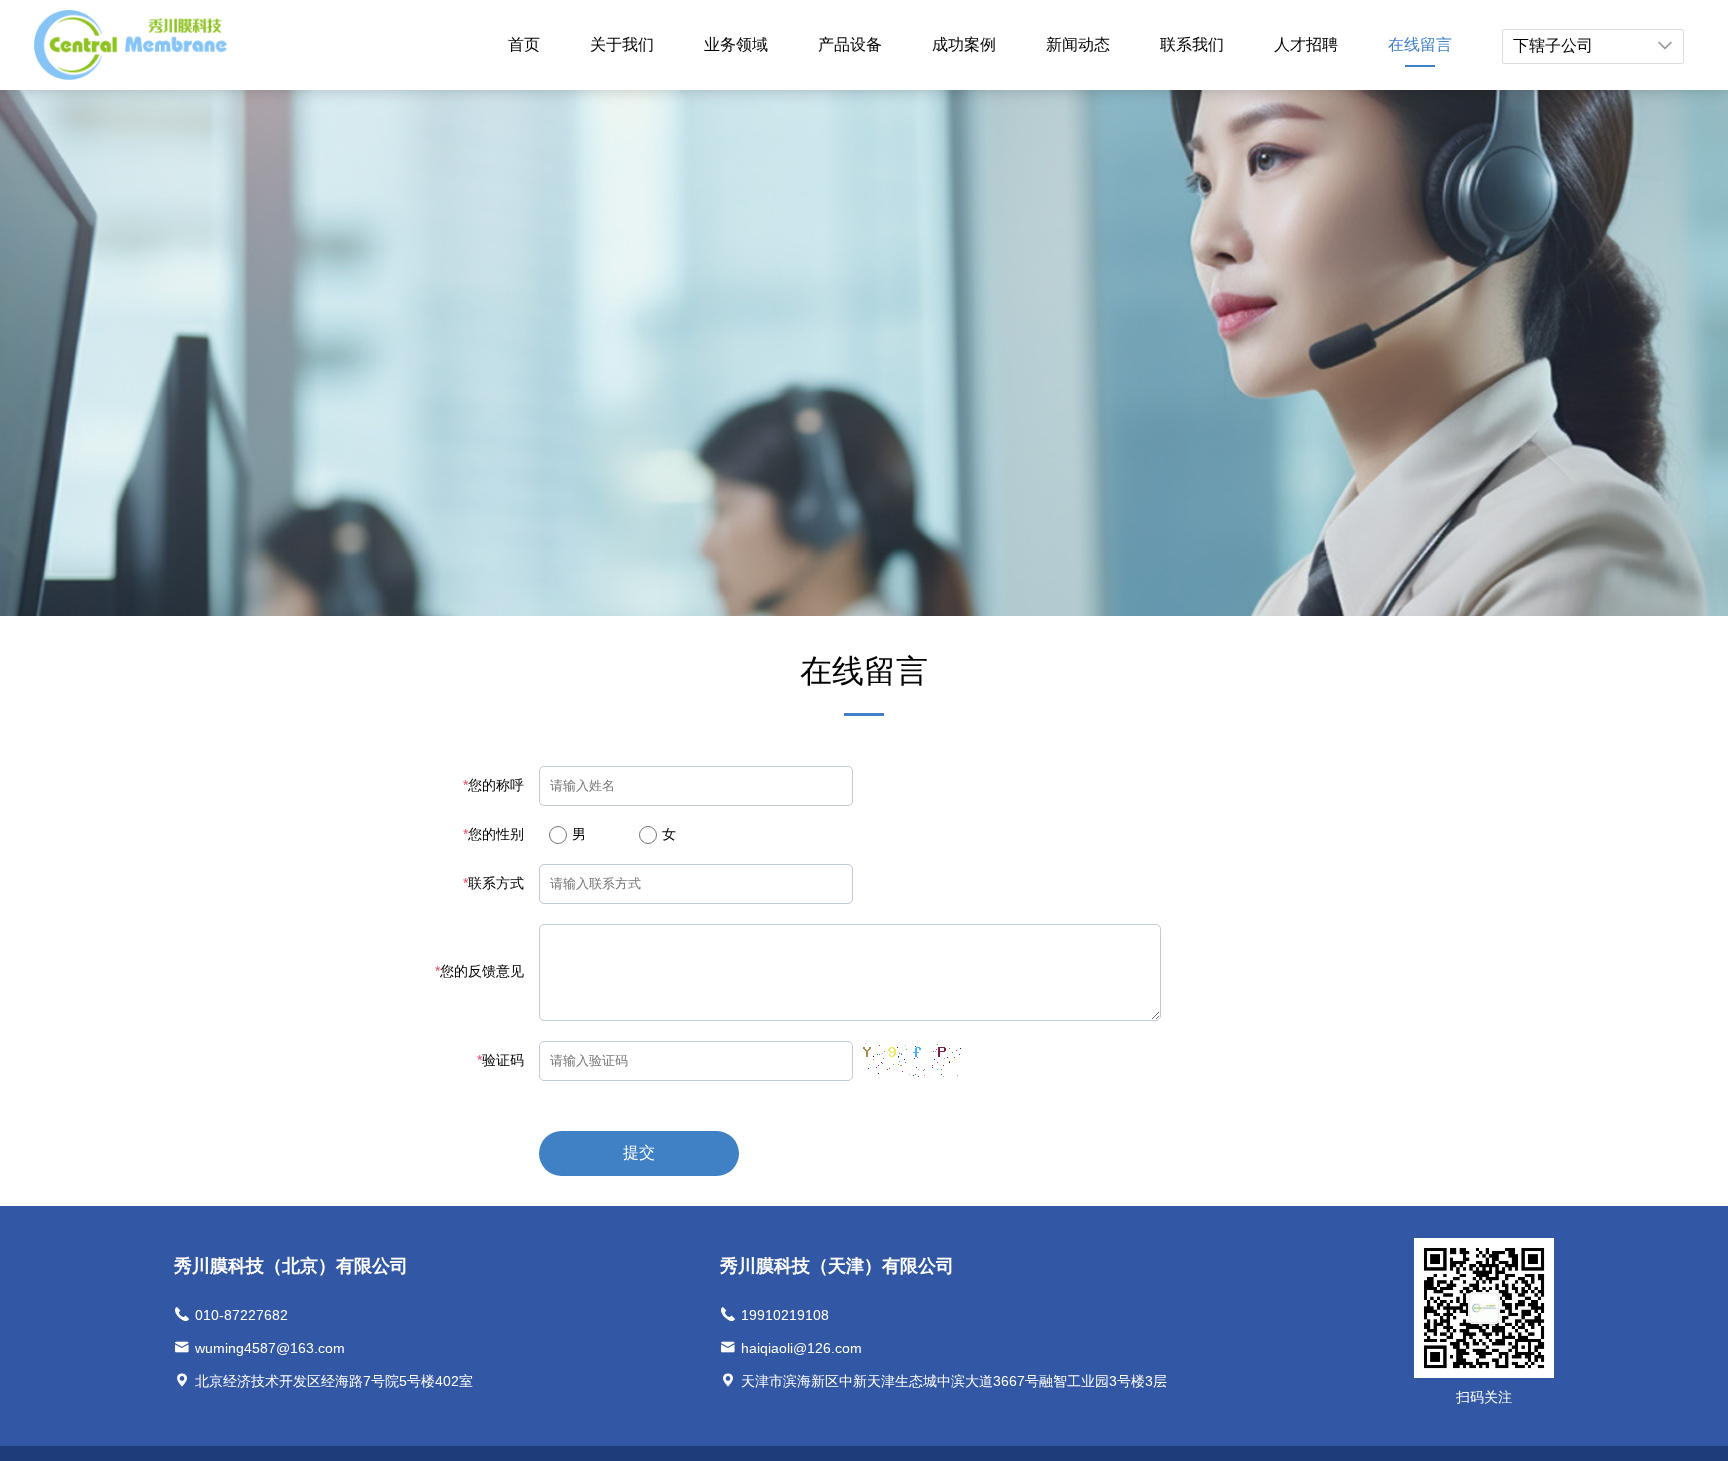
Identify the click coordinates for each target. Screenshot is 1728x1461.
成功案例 (964, 44)
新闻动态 (1078, 44)
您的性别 (493, 834)
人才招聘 (1306, 44)
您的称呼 (493, 785)
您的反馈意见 (479, 971)
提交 (639, 1152)
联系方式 (493, 883)
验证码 (500, 1060)
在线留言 (1420, 44)
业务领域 (736, 44)
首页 (524, 44)
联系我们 (1192, 44)
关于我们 (622, 44)
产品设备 (850, 44)
